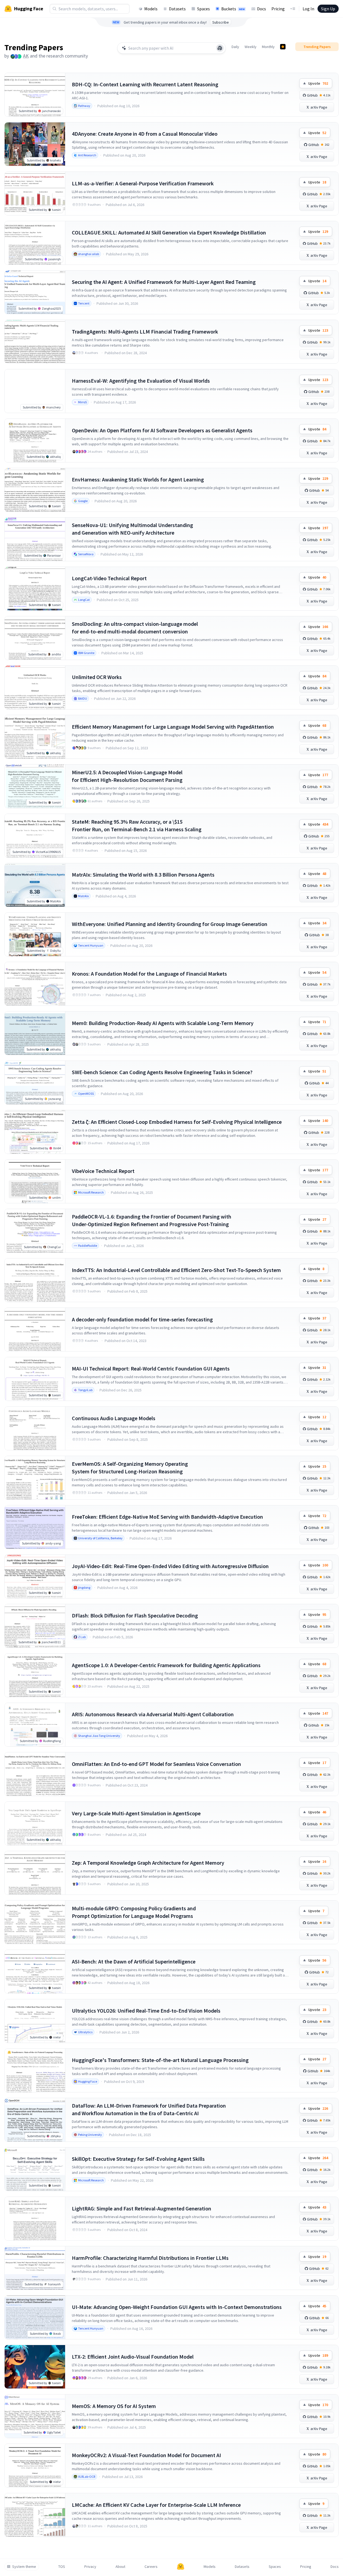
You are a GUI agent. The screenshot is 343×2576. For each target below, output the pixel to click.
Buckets (233, 9)
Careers (151, 2567)
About (120, 2567)
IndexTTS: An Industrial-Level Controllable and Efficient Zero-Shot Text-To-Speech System (176, 1270)
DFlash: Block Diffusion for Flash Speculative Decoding (135, 1615)
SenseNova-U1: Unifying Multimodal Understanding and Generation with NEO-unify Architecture (132, 529)
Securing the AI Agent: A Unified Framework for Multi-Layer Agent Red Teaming (164, 282)
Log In (308, 9)
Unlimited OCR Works (97, 677)
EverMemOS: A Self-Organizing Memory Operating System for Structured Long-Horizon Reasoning (130, 1468)
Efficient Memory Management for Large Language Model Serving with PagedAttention (173, 727)
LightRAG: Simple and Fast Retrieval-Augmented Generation (142, 2208)
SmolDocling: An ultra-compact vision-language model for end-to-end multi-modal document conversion (135, 628)
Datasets (177, 9)
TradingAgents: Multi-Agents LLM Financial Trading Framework (145, 331)
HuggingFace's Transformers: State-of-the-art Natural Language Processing (160, 2060)
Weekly (251, 47)
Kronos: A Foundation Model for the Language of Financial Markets (149, 974)
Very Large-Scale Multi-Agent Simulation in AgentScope (136, 1813)
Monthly (268, 47)
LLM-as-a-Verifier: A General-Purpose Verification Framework (143, 183)
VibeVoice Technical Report (103, 1171)
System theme (24, 2567)
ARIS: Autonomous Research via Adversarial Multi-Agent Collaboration (153, 1714)
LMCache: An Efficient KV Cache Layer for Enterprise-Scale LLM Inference (156, 2505)
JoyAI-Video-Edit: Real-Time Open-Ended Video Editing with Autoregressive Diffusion (170, 1566)
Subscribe (221, 22)
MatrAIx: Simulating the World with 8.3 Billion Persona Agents (143, 875)
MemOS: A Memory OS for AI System (114, 2406)
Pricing (278, 9)
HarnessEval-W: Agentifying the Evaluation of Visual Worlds (141, 381)
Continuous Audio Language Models (114, 1418)
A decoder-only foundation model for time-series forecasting (142, 1319)
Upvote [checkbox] (318, 83)
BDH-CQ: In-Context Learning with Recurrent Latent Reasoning (145, 84)
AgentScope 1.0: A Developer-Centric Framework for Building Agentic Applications (166, 1665)
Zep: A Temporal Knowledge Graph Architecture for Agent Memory (148, 1863)
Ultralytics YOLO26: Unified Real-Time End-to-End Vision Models (146, 2011)
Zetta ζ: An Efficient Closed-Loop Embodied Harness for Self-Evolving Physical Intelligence (177, 1122)
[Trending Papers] (283, 47)
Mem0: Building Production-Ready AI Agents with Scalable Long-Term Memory (163, 1023)
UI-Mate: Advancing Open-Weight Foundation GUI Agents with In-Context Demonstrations (177, 2307)
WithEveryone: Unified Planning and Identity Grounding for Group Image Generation (170, 924)
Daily (235, 47)
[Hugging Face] (181, 2567)
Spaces (203, 9)
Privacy (90, 2567)
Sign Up (328, 9)
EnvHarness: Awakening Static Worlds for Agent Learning (138, 479)
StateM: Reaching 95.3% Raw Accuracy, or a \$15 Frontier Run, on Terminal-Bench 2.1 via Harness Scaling (137, 825)
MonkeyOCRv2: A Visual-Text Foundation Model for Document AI (146, 2455)
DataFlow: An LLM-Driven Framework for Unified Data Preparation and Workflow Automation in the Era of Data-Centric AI (149, 2109)
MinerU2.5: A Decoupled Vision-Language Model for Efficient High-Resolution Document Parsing (127, 776)
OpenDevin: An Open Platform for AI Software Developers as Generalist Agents (162, 430)
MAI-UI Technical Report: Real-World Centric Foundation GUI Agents (151, 1368)
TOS (62, 2567)
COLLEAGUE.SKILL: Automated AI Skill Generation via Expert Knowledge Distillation (169, 232)
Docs (262, 9)
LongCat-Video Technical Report (109, 578)
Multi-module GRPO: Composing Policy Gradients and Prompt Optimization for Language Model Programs (134, 1912)
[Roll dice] (220, 48)
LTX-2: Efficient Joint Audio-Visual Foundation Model (133, 2357)
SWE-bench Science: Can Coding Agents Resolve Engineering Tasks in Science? (162, 1072)
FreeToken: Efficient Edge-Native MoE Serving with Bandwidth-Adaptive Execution (167, 1517)
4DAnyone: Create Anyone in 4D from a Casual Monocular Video (145, 134)
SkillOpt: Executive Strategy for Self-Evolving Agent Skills (138, 2159)
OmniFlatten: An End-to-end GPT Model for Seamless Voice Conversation (156, 1764)
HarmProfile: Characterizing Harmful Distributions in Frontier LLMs (150, 2258)
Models (151, 9)
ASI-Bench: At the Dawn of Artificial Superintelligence (134, 1961)
